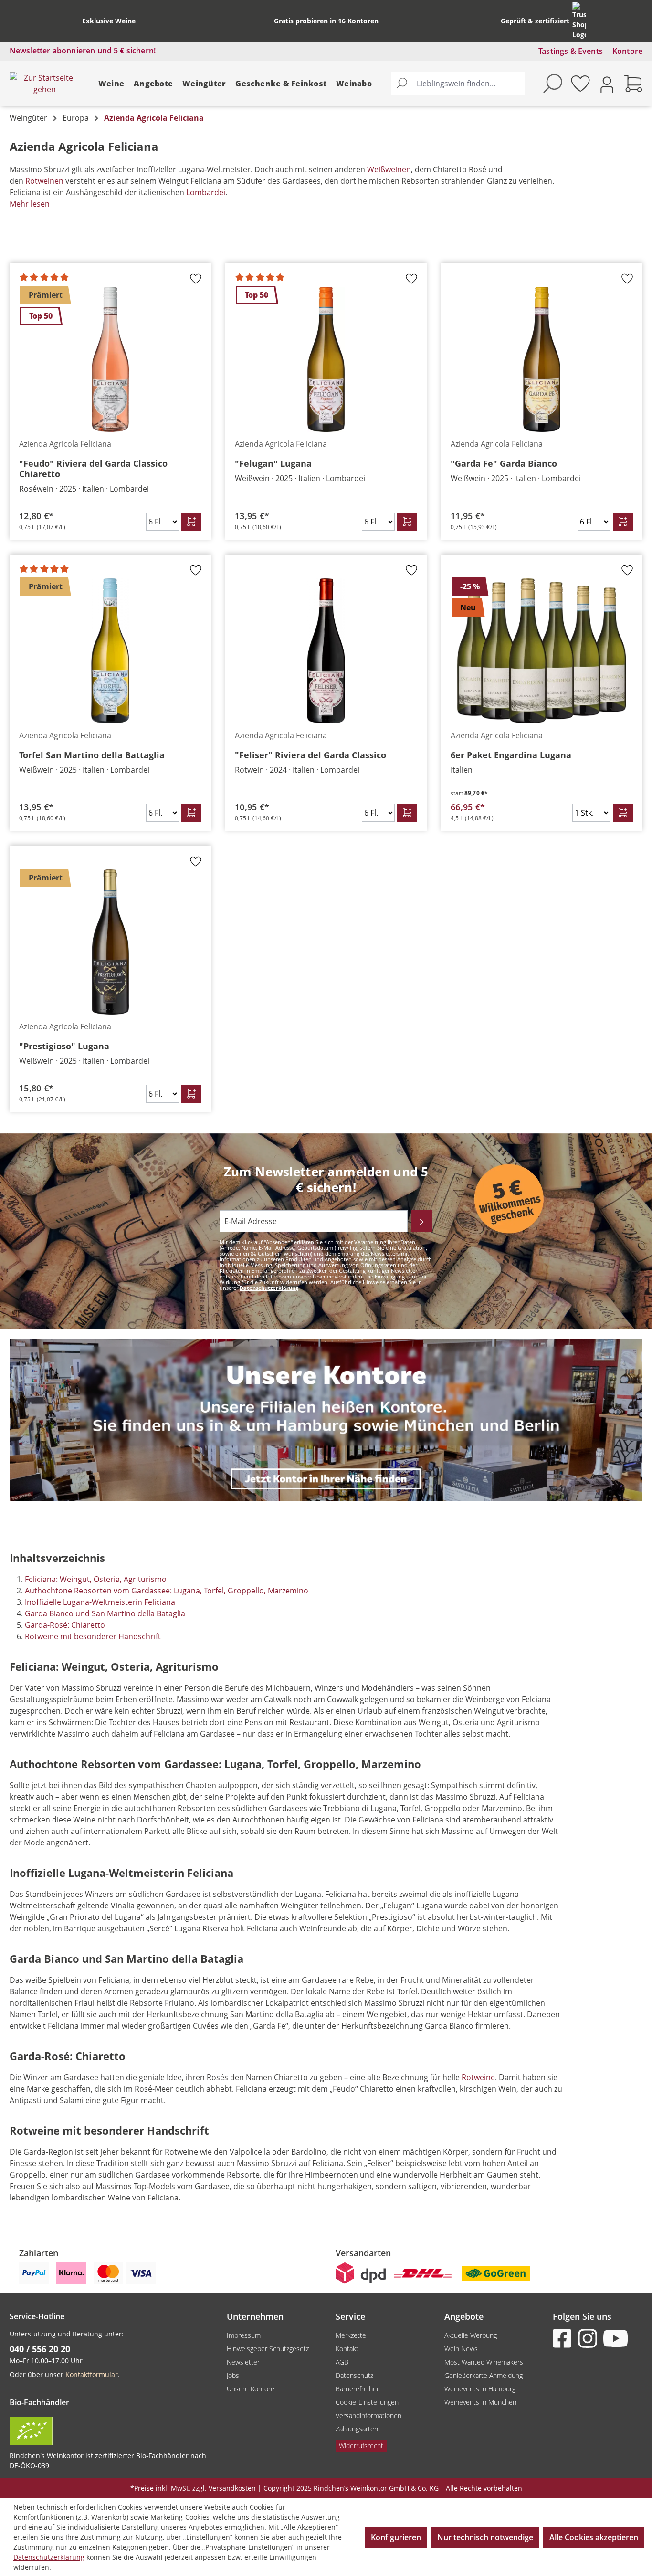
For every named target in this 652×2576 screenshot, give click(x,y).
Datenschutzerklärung (269, 1288)
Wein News (461, 2349)
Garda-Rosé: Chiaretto (65, 1625)
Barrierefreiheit (358, 2389)
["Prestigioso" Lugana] (110, 942)
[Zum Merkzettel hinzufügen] (196, 282)
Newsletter (243, 2362)
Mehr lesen (30, 204)
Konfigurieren (396, 2537)
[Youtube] (615, 2338)
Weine (111, 84)
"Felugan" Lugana (273, 463)
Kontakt (347, 2349)
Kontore (627, 51)
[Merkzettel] (580, 84)
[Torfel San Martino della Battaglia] (110, 651)
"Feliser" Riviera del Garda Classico (310, 755)
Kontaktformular (92, 2374)
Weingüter (204, 84)
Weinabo (354, 84)
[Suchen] (402, 84)
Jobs (233, 2375)
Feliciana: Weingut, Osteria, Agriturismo (96, 1579)
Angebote (153, 84)
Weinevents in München (480, 2402)
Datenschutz (354, 2375)
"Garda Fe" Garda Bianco (504, 463)
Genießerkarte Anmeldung (484, 2375)
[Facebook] (564, 2338)
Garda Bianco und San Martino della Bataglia (105, 1613)
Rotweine (478, 2077)
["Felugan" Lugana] (326, 359)
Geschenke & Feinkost (281, 84)
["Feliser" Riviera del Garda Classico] (326, 651)
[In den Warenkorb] (191, 522)
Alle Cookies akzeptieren (594, 2537)
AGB (342, 2362)
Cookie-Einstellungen (367, 2402)
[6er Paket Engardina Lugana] (542, 651)
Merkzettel (352, 2335)
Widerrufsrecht (361, 2445)
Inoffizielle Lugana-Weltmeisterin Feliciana (100, 1602)
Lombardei (206, 192)
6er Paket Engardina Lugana (511, 755)
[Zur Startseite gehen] (44, 84)
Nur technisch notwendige (485, 2537)
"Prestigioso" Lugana (64, 1046)
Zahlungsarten (357, 2429)
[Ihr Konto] (607, 84)
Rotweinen (44, 181)
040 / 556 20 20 (40, 2349)
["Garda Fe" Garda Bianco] (542, 359)
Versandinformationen (368, 2415)
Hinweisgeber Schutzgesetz (268, 2349)
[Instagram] (589, 2338)
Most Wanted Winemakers (484, 2362)
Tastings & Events (571, 51)
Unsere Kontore (251, 2389)
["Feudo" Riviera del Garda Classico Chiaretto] (110, 359)
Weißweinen (389, 169)
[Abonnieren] (422, 1221)
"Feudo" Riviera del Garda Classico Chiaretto (93, 469)
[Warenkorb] (633, 84)
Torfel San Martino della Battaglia (92, 755)
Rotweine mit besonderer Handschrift (93, 1636)
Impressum (244, 2335)
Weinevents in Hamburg (480, 2389)
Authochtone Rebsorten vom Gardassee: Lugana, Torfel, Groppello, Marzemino (167, 1591)
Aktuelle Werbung (471, 2335)
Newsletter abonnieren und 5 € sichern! (83, 51)
